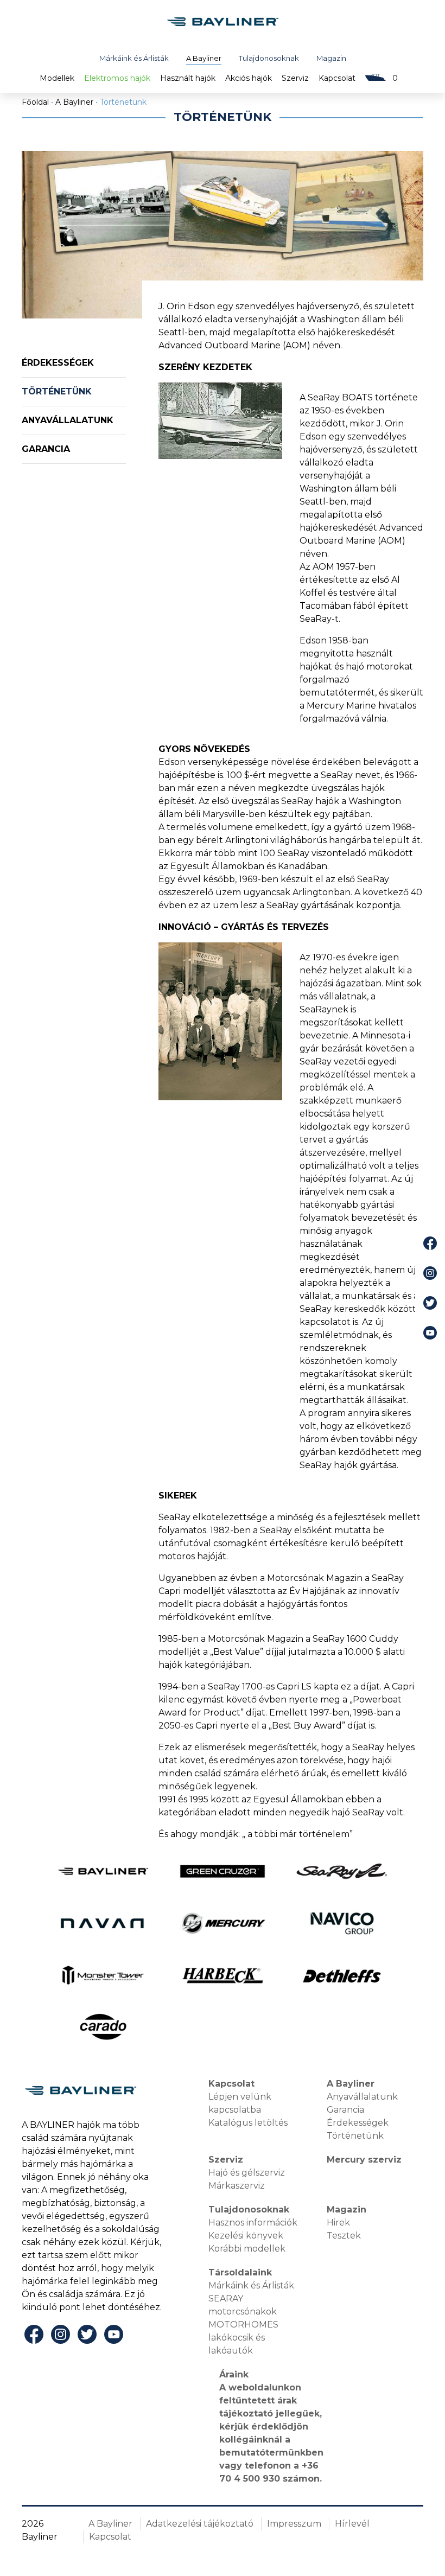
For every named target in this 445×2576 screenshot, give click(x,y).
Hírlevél (352, 2524)
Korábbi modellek (247, 2249)
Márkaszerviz (237, 2186)
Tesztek (344, 2236)
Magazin (331, 58)
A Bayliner (204, 58)
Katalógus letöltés (248, 2123)
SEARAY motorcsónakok (243, 2305)
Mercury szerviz (364, 2160)
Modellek (57, 78)
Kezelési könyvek (246, 2236)
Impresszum (294, 2524)
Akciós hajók (249, 78)
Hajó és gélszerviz (247, 2173)
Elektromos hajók (117, 78)
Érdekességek (58, 363)
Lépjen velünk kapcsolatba (240, 2103)
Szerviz (295, 78)
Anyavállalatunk (68, 420)
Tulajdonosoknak (269, 58)
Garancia (46, 449)
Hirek (338, 2223)
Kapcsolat (337, 78)
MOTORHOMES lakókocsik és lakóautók (243, 2338)
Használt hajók (188, 78)
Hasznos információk (253, 2223)
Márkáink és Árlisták (134, 58)
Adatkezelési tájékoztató (200, 2524)
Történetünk (57, 391)
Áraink (234, 2374)
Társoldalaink (240, 2272)
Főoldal (35, 102)
